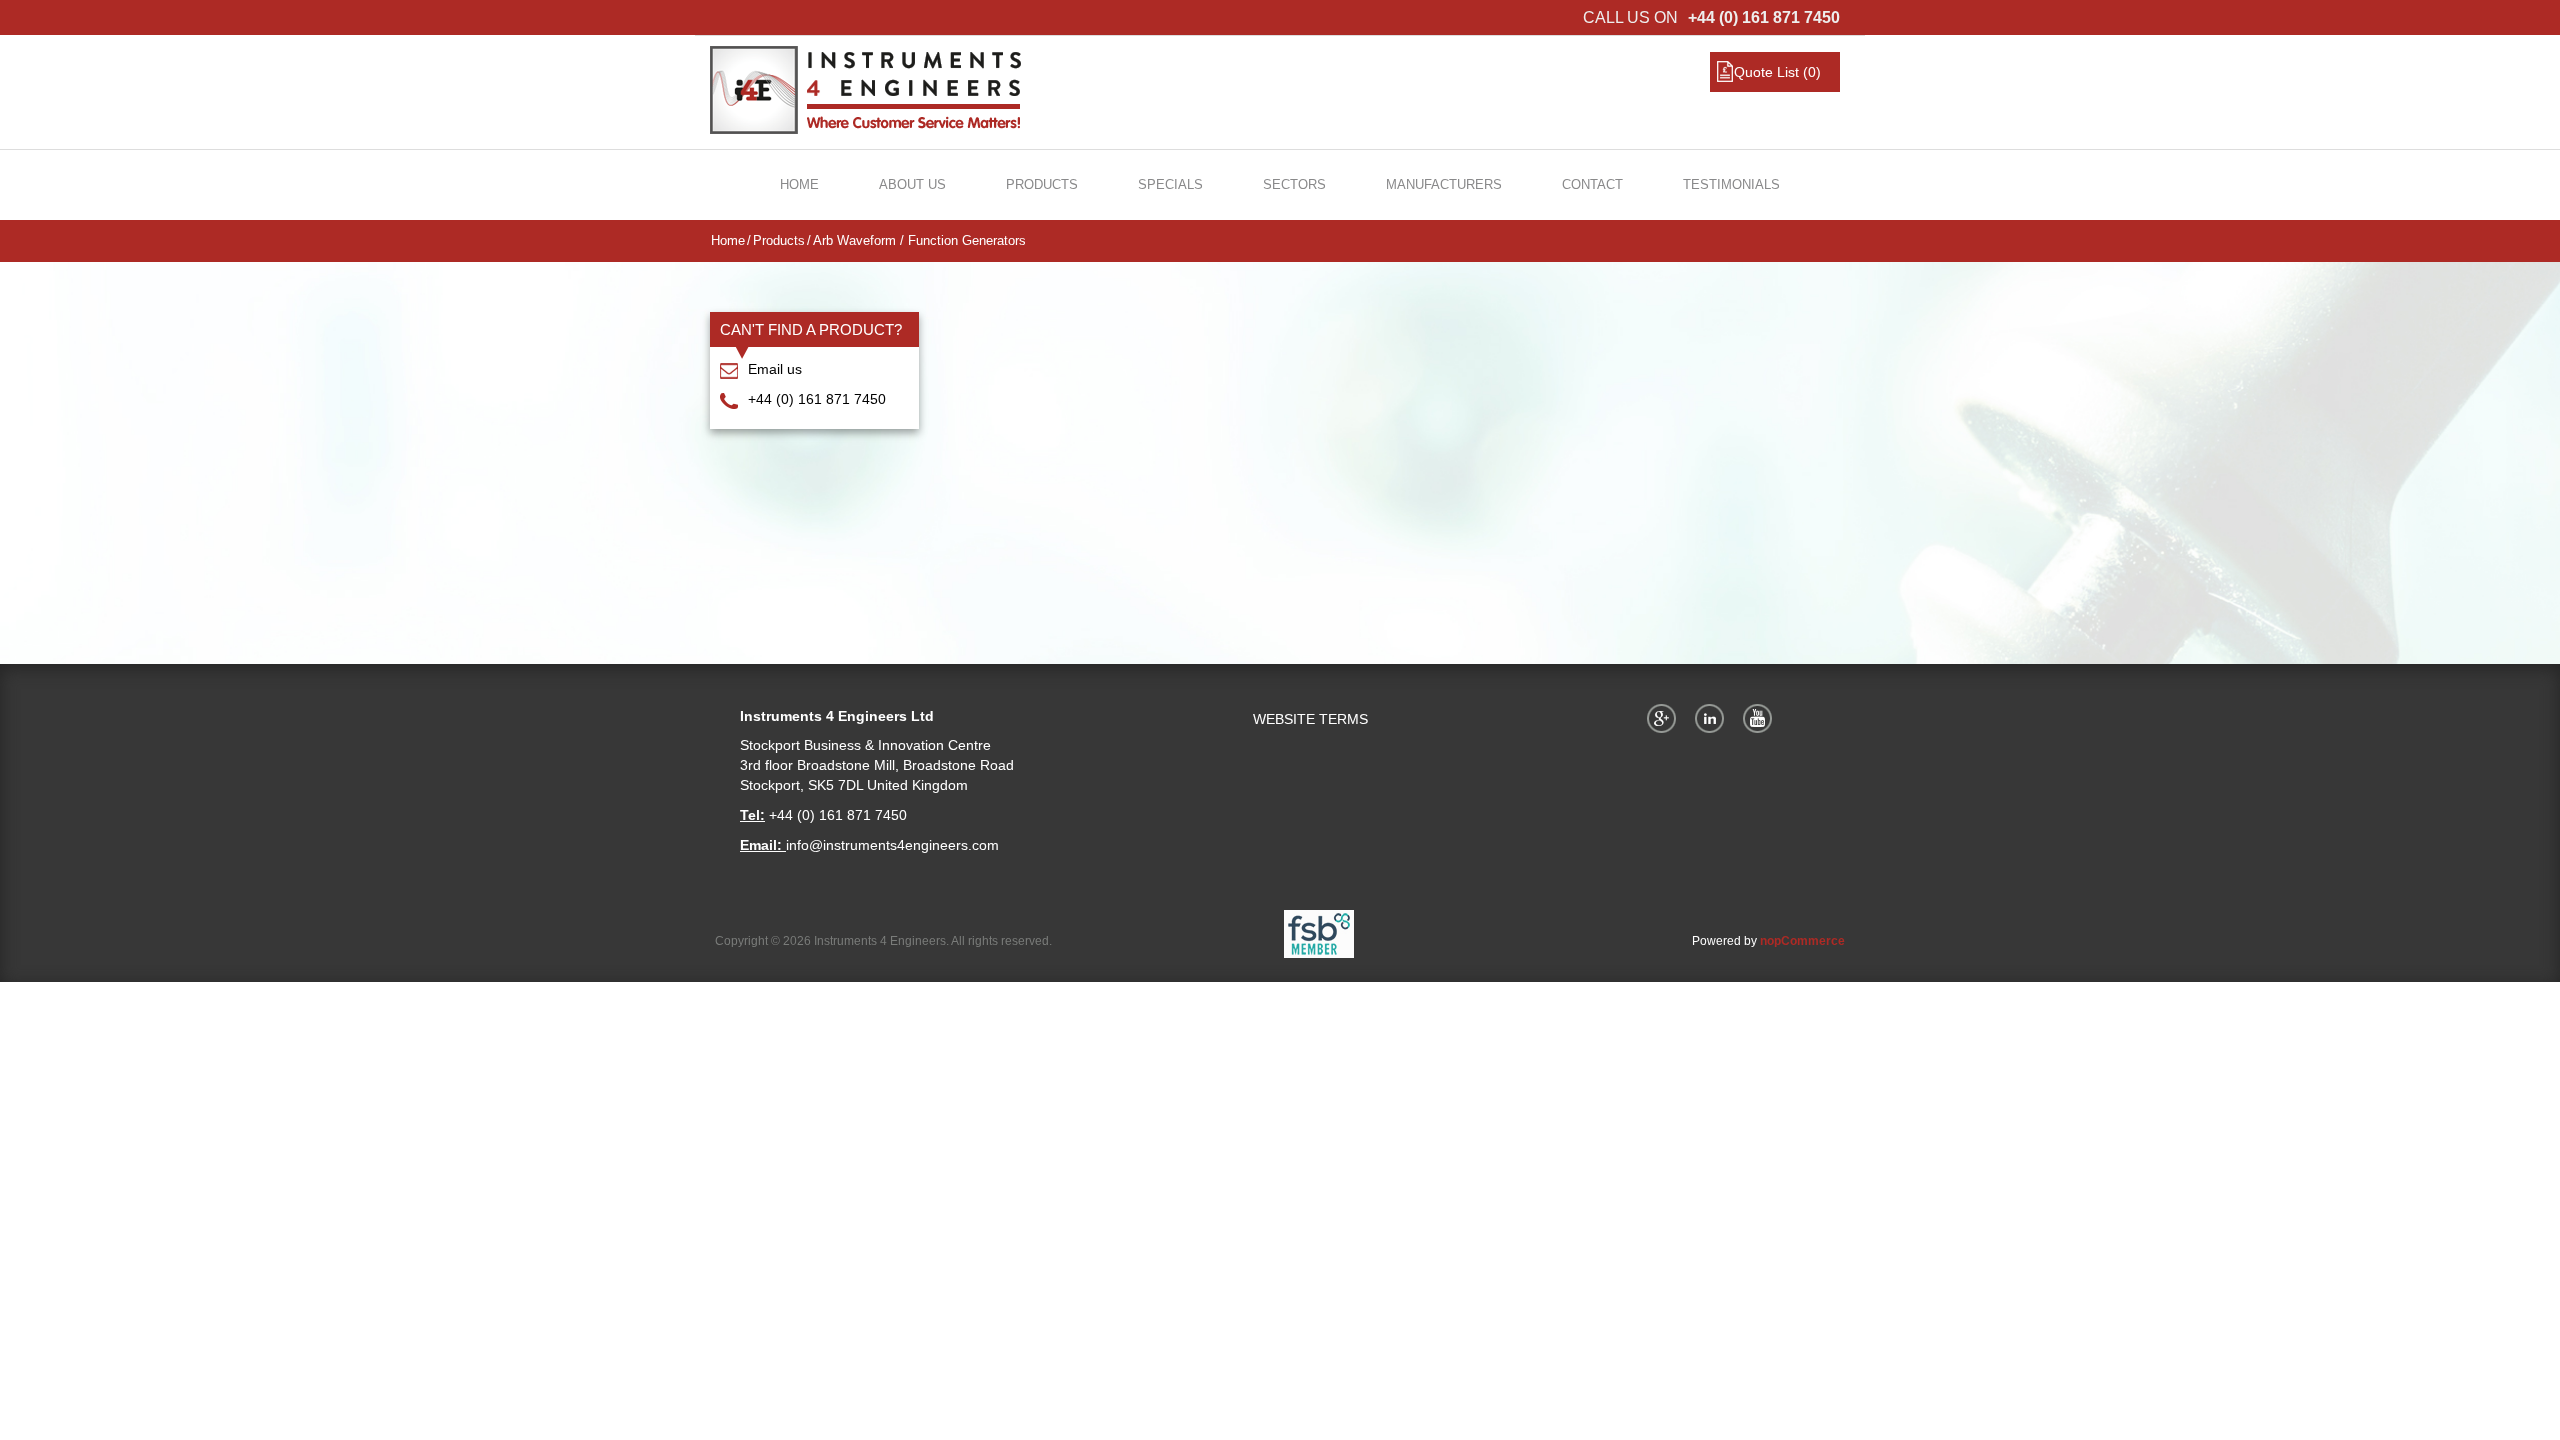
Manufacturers (1444, 184)
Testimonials (1731, 184)
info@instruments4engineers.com (892, 845)
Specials (1170, 184)
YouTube (1761, 718)
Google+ (1665, 718)
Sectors (1294, 184)
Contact (1592, 184)
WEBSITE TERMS (1310, 719)
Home (799, 184)
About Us (912, 184)
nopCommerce (1802, 941)
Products (1042, 184)
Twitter (1713, 718)
